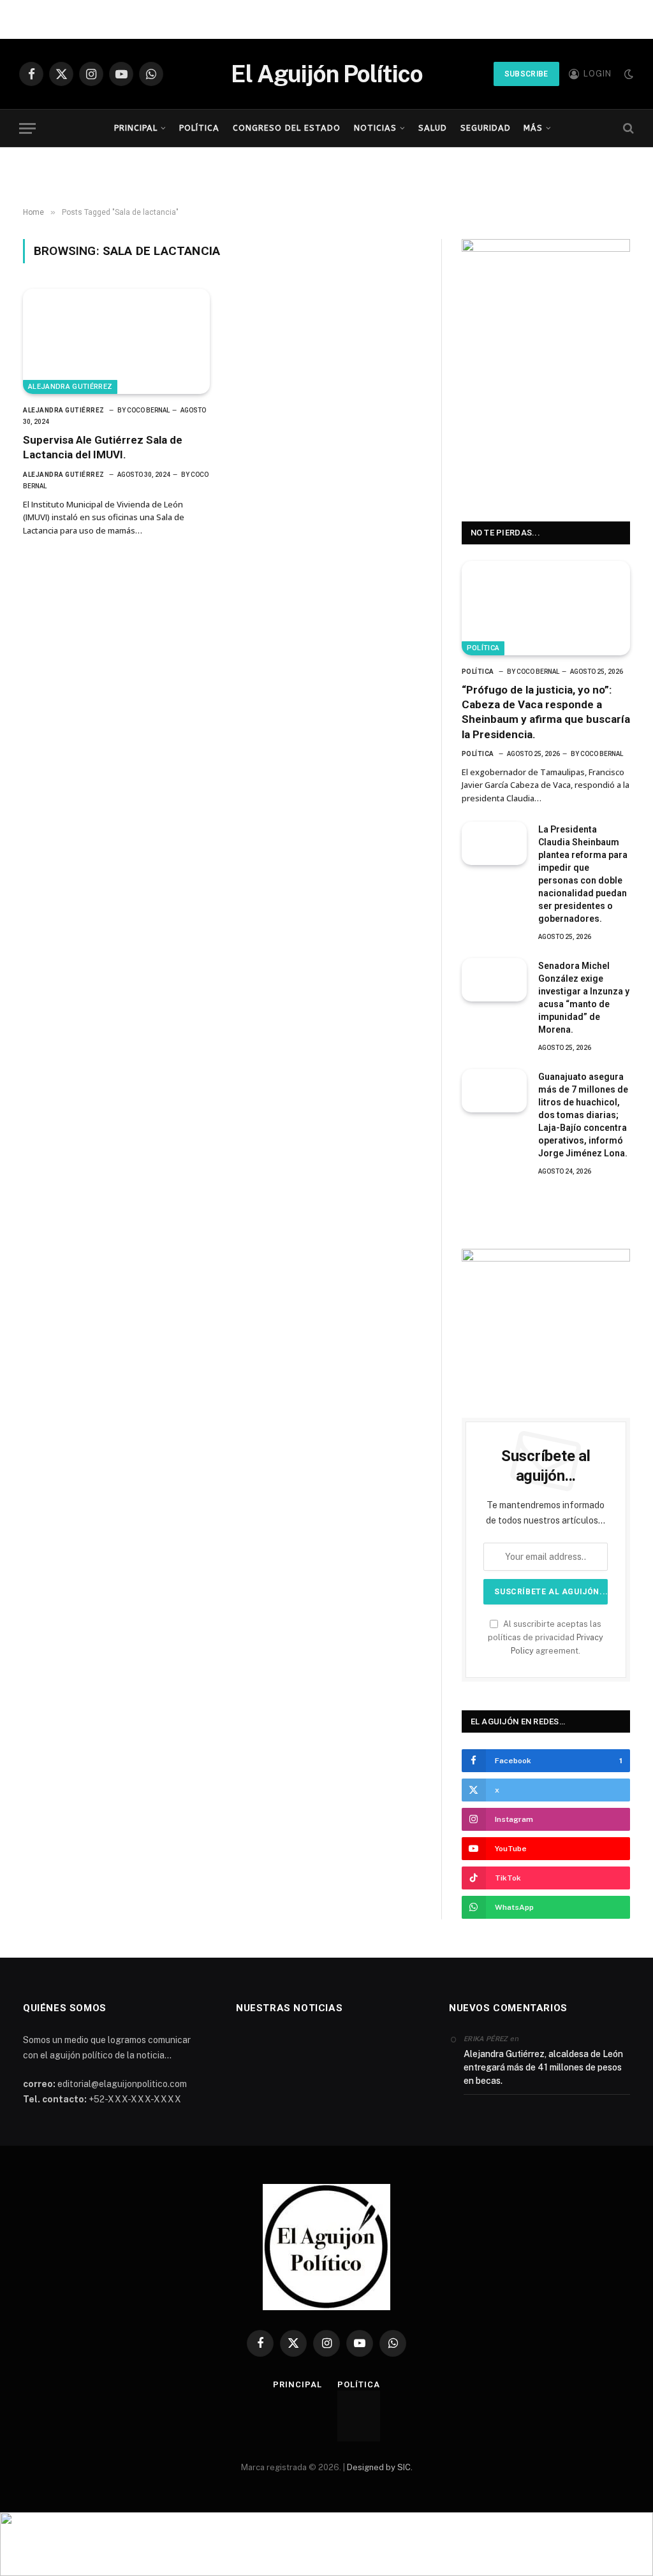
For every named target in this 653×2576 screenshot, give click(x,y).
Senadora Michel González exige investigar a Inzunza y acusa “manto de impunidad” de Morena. (584, 998)
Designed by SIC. (380, 2467)
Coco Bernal (148, 410)
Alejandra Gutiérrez (70, 387)
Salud (433, 128)
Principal (136, 128)
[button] (326, 2544)
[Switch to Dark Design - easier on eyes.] (627, 74)
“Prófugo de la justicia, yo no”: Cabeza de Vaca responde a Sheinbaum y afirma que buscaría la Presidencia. (546, 712)
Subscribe (526, 74)
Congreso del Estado (287, 128)
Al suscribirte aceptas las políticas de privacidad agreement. (546, 1638)
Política (199, 128)
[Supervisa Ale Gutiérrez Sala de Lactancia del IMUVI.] (116, 341)
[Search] (627, 128)
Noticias (375, 128)
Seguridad (486, 128)
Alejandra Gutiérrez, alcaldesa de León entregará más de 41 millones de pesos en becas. (543, 2067)
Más (533, 128)
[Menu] (27, 128)
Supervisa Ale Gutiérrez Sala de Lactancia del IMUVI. (103, 447)
